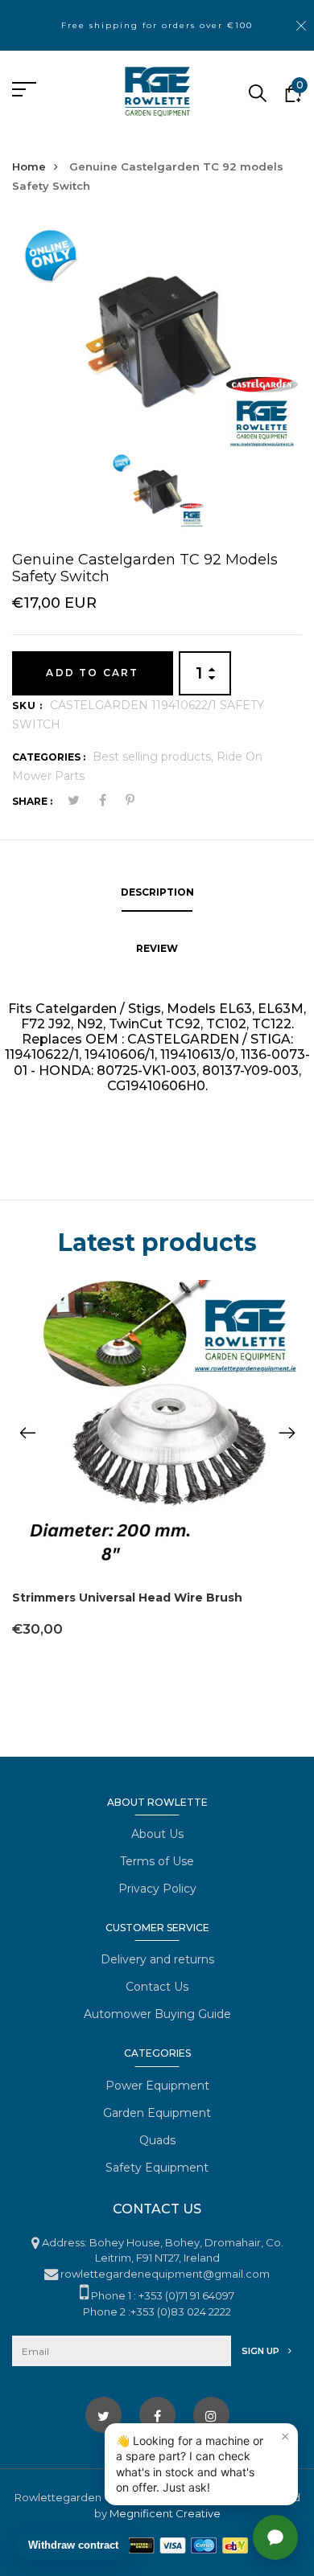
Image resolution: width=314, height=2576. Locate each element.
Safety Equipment (157, 2168)
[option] (157, 335)
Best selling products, (155, 757)
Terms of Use (157, 1861)
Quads (157, 2140)
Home (29, 166)
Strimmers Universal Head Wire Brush (127, 1598)
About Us (157, 1834)
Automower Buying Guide (157, 2014)
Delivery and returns (157, 1959)
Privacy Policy (157, 1889)
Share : (32, 801)
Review (157, 948)
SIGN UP (262, 2351)
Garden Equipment (157, 2113)
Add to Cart (92, 673)
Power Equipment (157, 2086)
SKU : (27, 706)
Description (157, 892)
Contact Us (157, 1987)
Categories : (49, 757)
